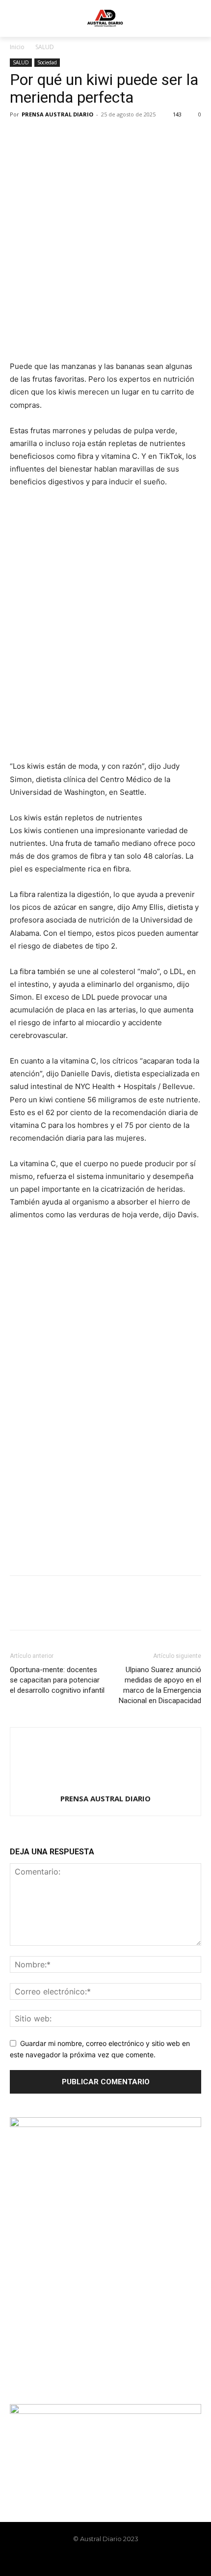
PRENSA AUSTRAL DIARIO (57, 114)
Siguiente (189, 1244)
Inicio (17, 47)
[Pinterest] (65, 137)
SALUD (45, 47)
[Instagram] (97, 2560)
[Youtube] (131, 2560)
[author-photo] (105, 1785)
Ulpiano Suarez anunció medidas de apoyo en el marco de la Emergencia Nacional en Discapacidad (160, 1685)
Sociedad (47, 62)
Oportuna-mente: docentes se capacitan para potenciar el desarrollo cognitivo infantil (57, 1680)
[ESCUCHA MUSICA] (105, 324)
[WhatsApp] (87, 137)
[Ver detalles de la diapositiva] (105, 1282)
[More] (110, 137)
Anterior (22, 1244)
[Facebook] (20, 137)
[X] (42, 137)
